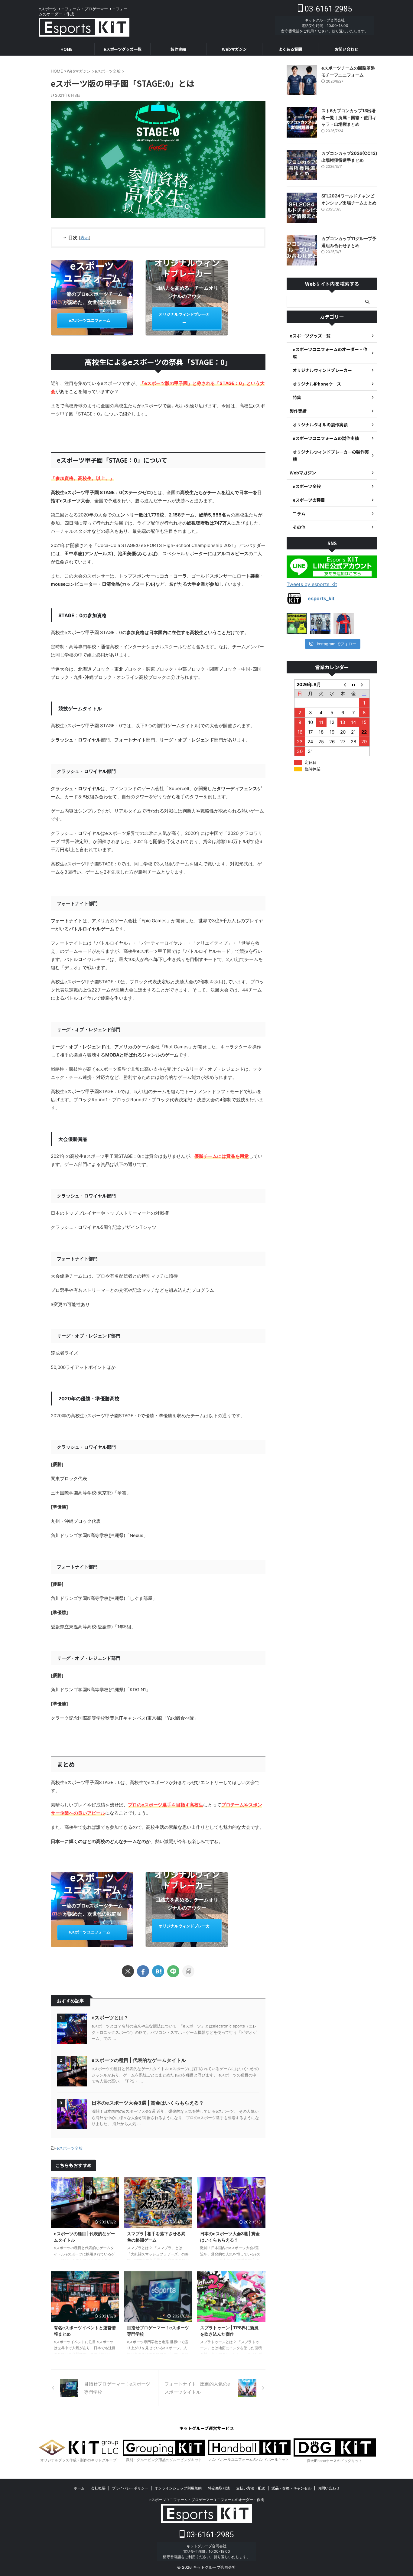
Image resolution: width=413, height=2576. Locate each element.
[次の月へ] (364, 685)
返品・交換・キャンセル (291, 2488)
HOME (67, 49)
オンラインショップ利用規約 (178, 2488)
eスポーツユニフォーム (89, 320)
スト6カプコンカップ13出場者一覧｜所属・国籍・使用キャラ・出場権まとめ (349, 117)
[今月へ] (353, 685)
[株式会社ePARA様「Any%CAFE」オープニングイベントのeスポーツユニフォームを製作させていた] (320, 624)
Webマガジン (234, 49)
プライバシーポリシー (130, 2488)
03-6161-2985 (327, 9)
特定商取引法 (219, 2488)
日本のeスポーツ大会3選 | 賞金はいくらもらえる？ (148, 2103)
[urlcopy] (188, 1971)
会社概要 (98, 2488)
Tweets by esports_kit (312, 584)
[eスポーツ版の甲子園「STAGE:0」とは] (158, 1971)
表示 (85, 238)
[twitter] (128, 1971)
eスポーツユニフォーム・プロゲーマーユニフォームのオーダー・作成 (207, 2500)
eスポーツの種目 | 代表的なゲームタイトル (139, 2060)
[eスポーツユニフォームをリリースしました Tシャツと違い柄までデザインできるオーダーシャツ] (344, 624)
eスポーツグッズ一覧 (122, 49)
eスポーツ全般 (70, 2148)
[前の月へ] (343, 685)
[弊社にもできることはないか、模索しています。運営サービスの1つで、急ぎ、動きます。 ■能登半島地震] (297, 624)
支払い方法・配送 (251, 2488)
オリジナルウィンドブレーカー (184, 318)
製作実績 (178, 49)
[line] (173, 1971)
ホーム (79, 2488)
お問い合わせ (346, 49)
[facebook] (143, 1971)
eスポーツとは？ (110, 2017)
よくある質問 (290, 49)
